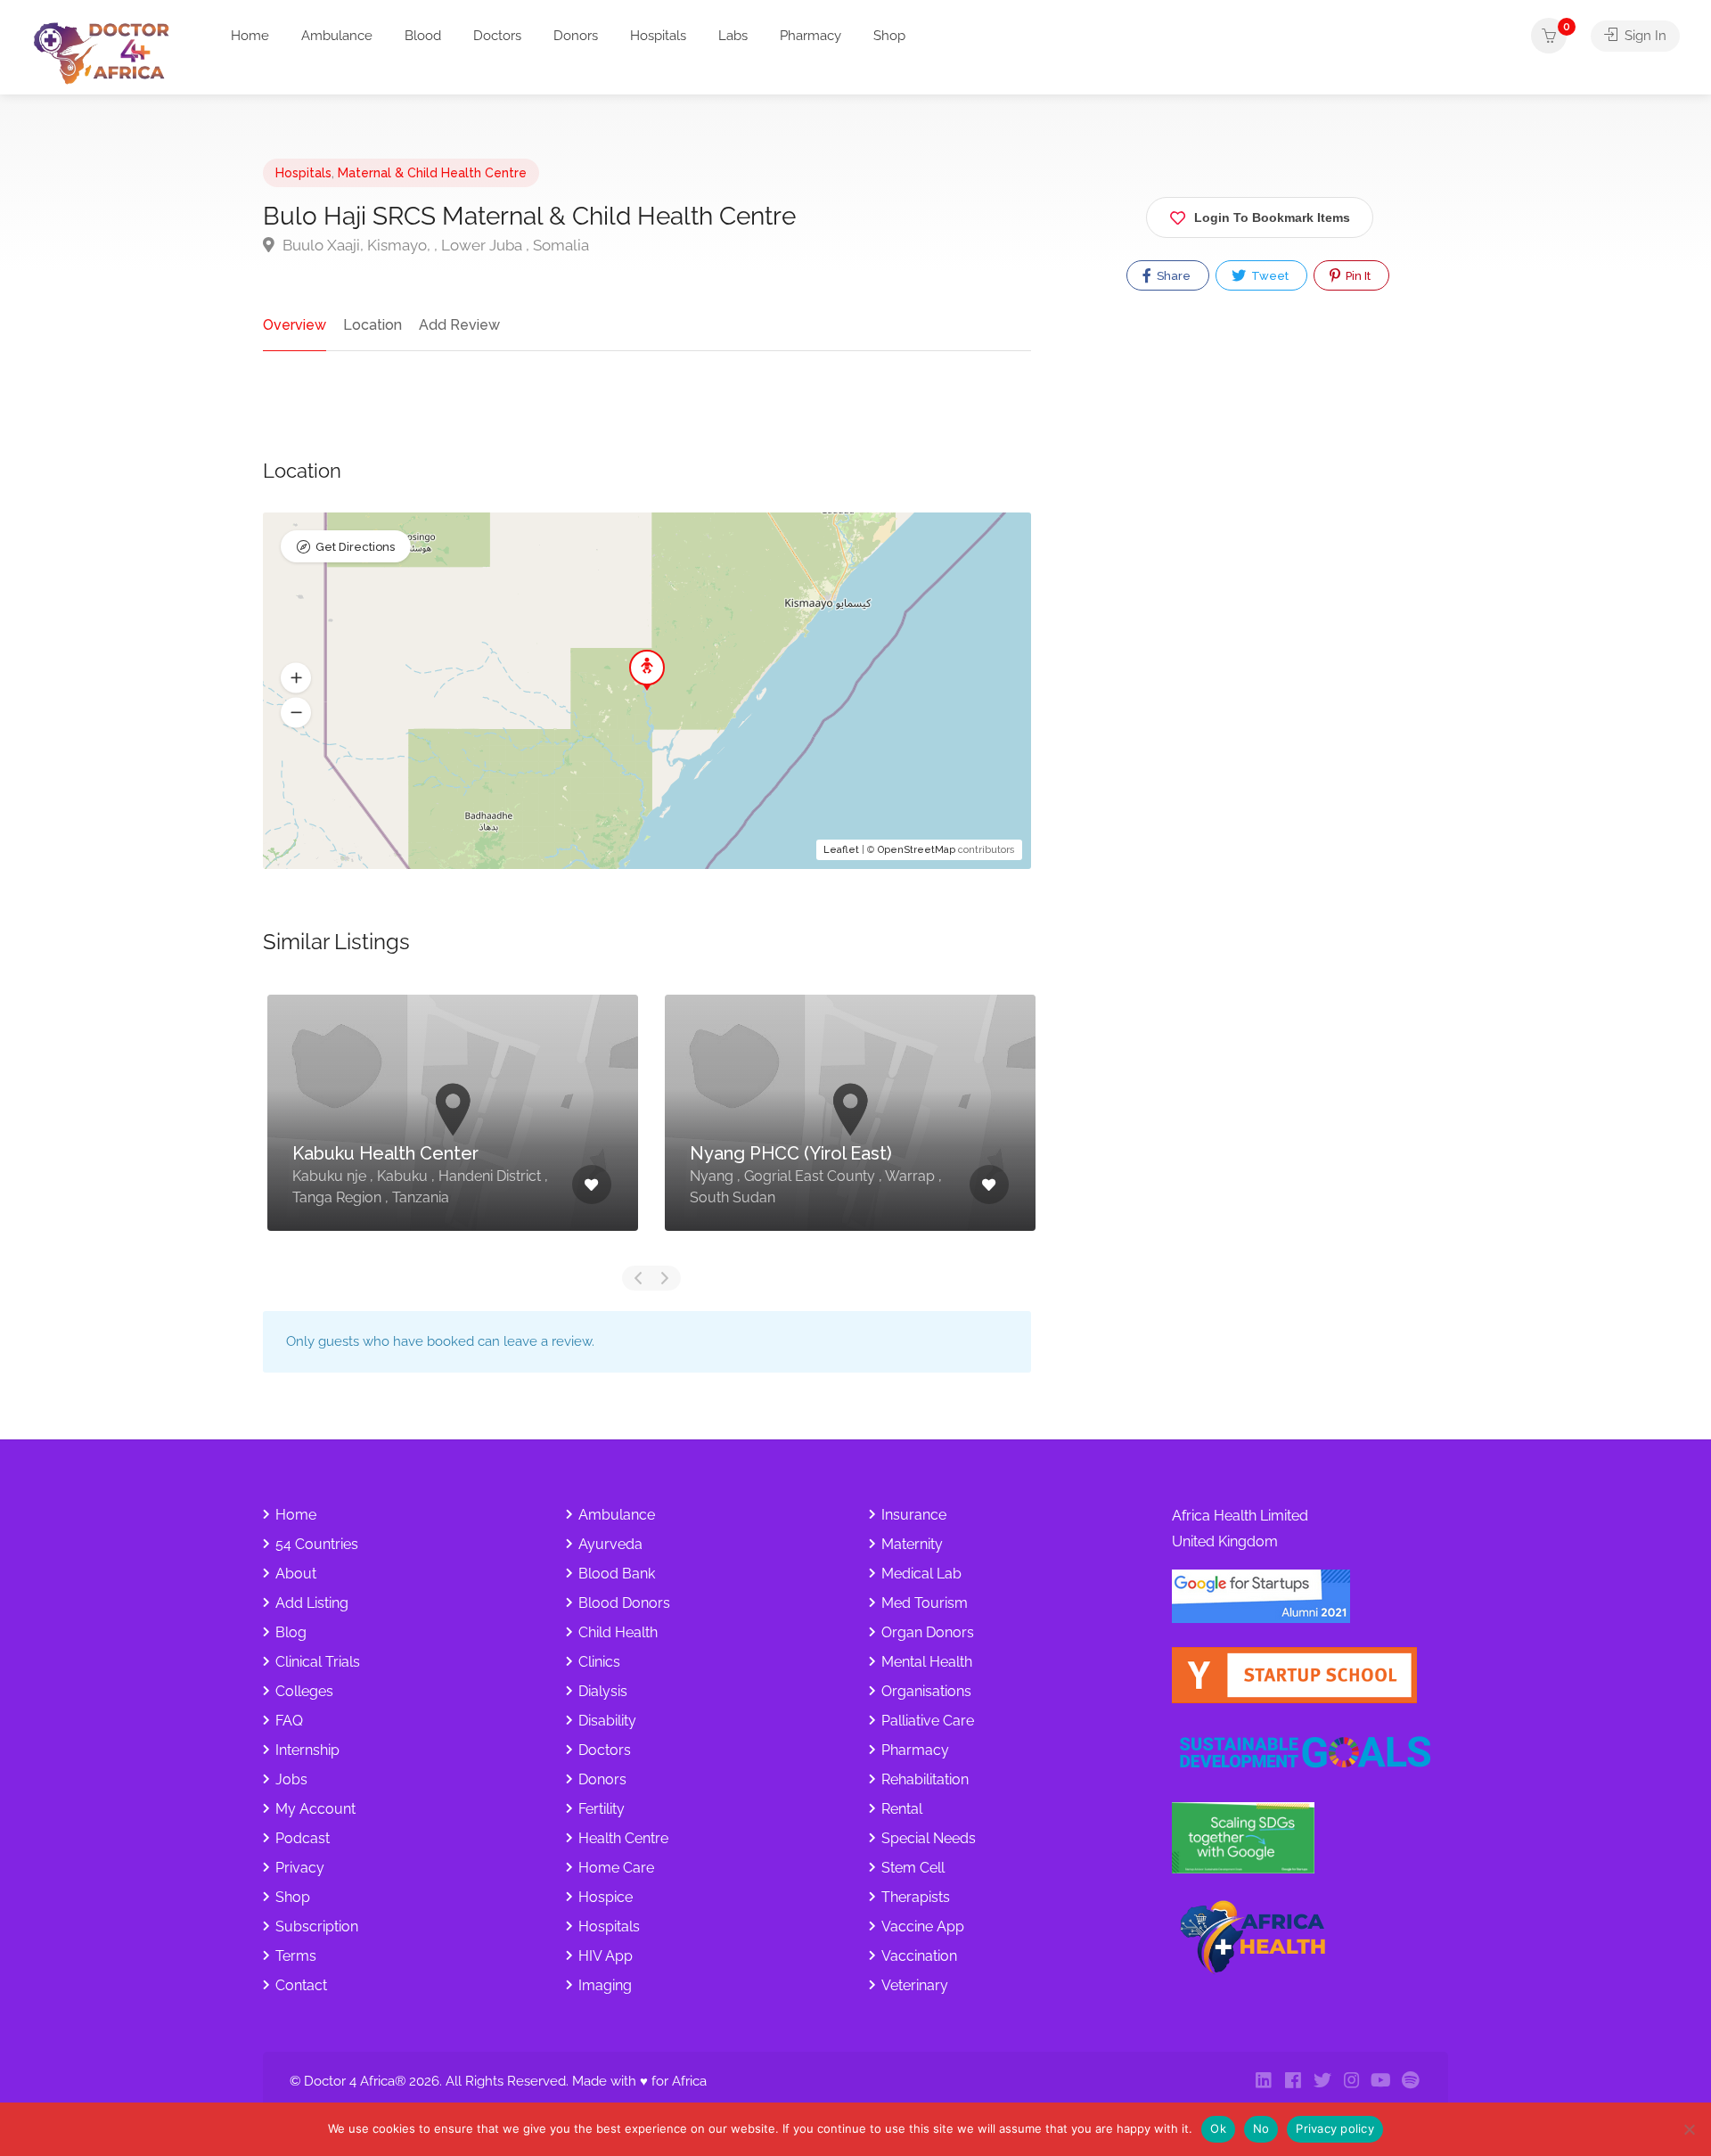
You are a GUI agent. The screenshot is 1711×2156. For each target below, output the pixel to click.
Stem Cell (913, 1868)
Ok (1218, 2128)
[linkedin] (1263, 2082)
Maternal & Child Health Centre (432, 173)
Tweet (1269, 276)
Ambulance (337, 36)
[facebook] (1293, 2082)
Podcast (303, 1838)
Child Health (618, 1632)
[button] (296, 678)
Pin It (1357, 276)
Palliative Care (928, 1721)
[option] (453, 1126)
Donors (576, 36)
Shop (889, 36)
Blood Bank (617, 1574)
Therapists (916, 1897)
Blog (291, 1632)
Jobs (291, 1779)
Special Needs (929, 1838)
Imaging (605, 1985)
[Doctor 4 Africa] (107, 52)
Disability (607, 1721)
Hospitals (658, 36)
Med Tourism (925, 1603)
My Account (315, 1809)
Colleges (304, 1691)
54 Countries (317, 1544)
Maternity (912, 1544)
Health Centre (623, 1838)
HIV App (606, 1956)
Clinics (599, 1662)
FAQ (289, 1721)
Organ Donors (928, 1632)
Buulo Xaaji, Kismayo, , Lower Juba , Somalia (434, 245)
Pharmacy (810, 36)
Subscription (317, 1926)
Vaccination (919, 1956)
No (1261, 2128)
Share (1172, 276)
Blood (423, 36)
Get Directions (355, 547)
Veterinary (915, 1985)
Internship (307, 1750)
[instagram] (1351, 2082)
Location (372, 325)
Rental (902, 1809)
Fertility (602, 1809)
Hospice (606, 1897)
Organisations (926, 1691)
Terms (296, 1956)
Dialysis (603, 1691)
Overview (295, 325)
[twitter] (1322, 2082)
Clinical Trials (318, 1662)
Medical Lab (921, 1574)
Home (250, 36)
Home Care (616, 1868)
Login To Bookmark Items (1272, 217)
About (296, 1574)
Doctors (497, 36)
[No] (1689, 2129)
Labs (733, 36)
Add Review (459, 325)
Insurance (914, 1515)
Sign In (1644, 36)
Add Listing (312, 1603)
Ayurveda (610, 1544)
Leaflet (841, 850)
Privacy (300, 1868)
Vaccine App (923, 1926)
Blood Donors (624, 1603)
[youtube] (1381, 2082)
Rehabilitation (925, 1779)
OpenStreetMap (917, 850)
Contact (301, 1985)
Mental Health (927, 1662)
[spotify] (1410, 2082)
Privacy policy (1335, 2128)
